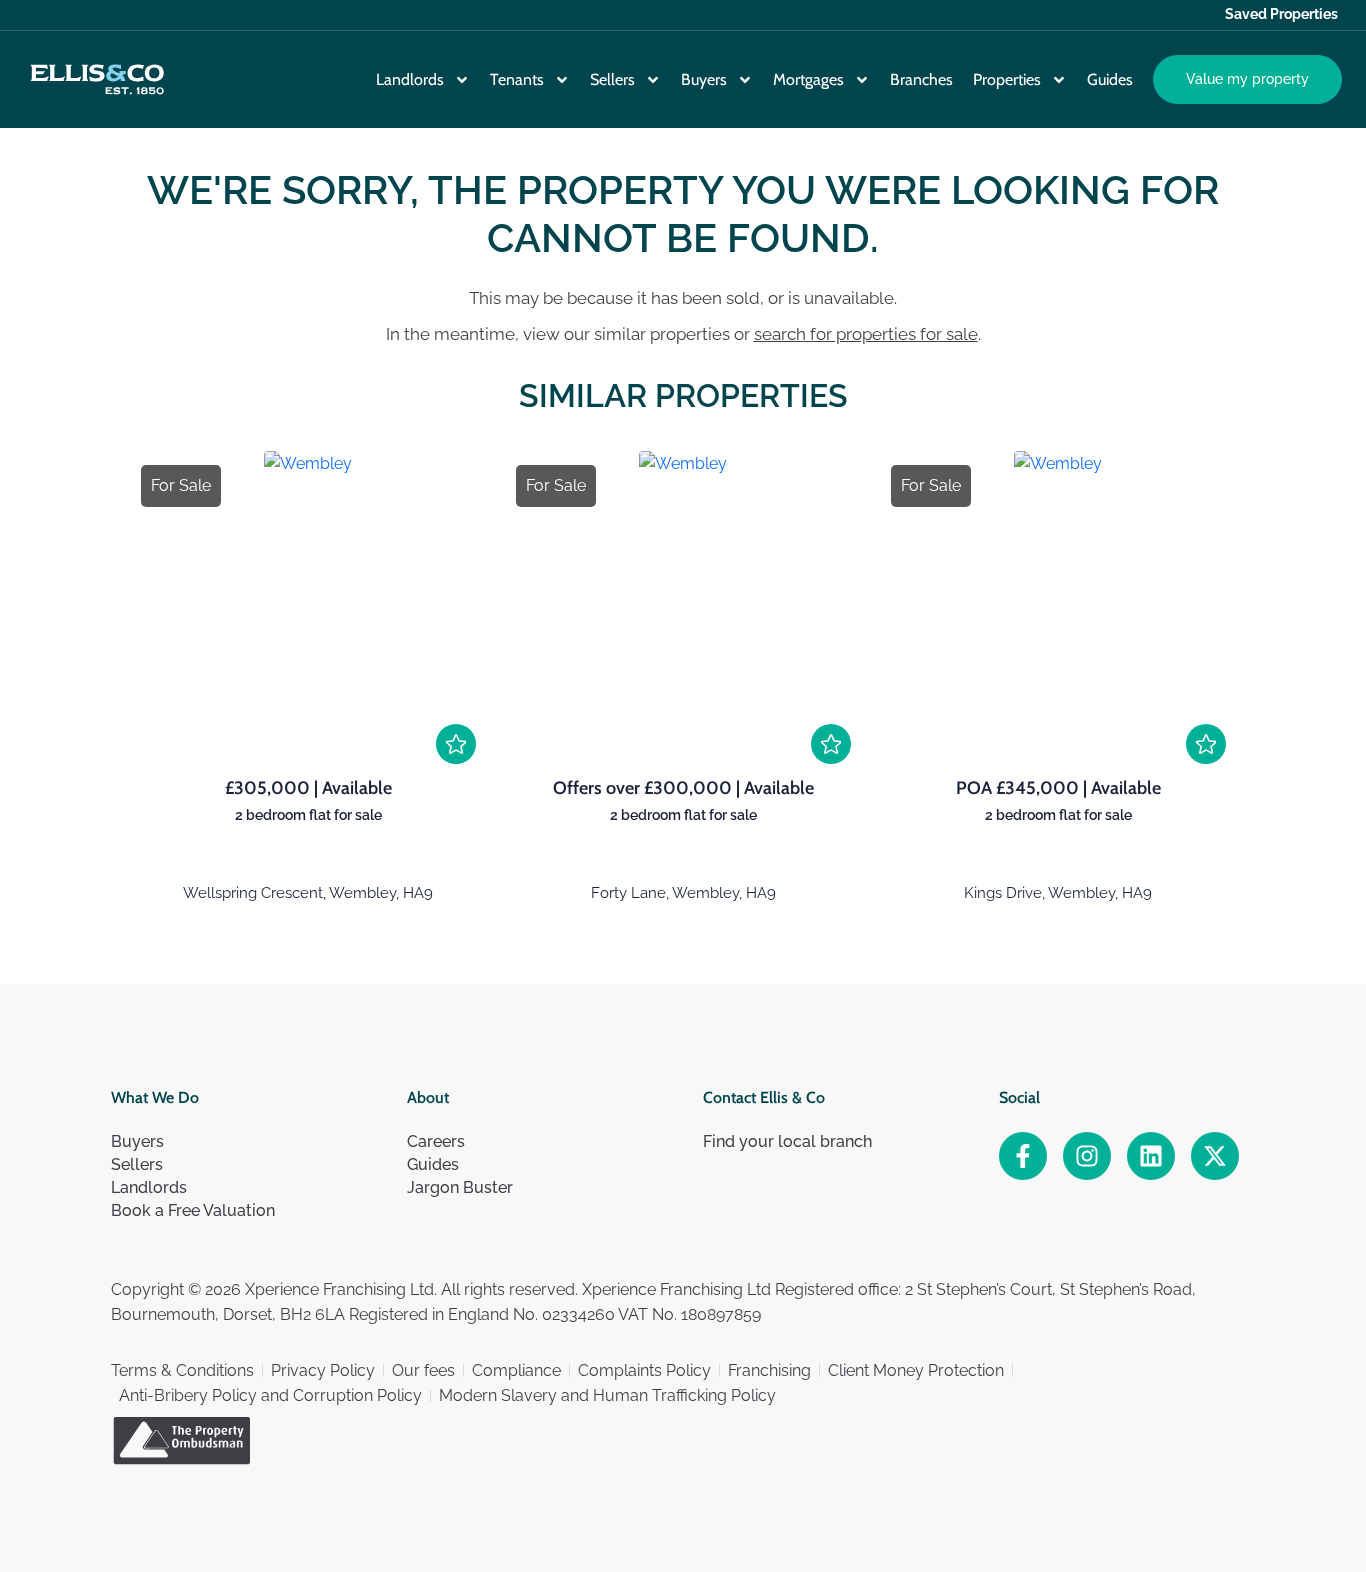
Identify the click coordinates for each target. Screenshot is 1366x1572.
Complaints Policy (644, 1370)
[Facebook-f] (1023, 1156)
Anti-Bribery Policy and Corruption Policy (270, 1395)
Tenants (517, 79)
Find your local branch (787, 1141)
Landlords (410, 79)
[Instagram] (1087, 1156)
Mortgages (808, 79)
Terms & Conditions (182, 1370)
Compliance (516, 1370)
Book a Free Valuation (193, 1210)
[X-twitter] (1215, 1156)
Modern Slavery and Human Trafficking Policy (607, 1395)
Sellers (612, 79)
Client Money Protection (916, 1370)
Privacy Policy (323, 1370)
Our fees (423, 1370)
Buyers (704, 79)
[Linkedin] (1151, 1156)
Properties (1007, 79)
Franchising (769, 1370)
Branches (921, 79)
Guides (1110, 79)
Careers (436, 1141)
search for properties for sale (866, 334)
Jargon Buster (460, 1187)
